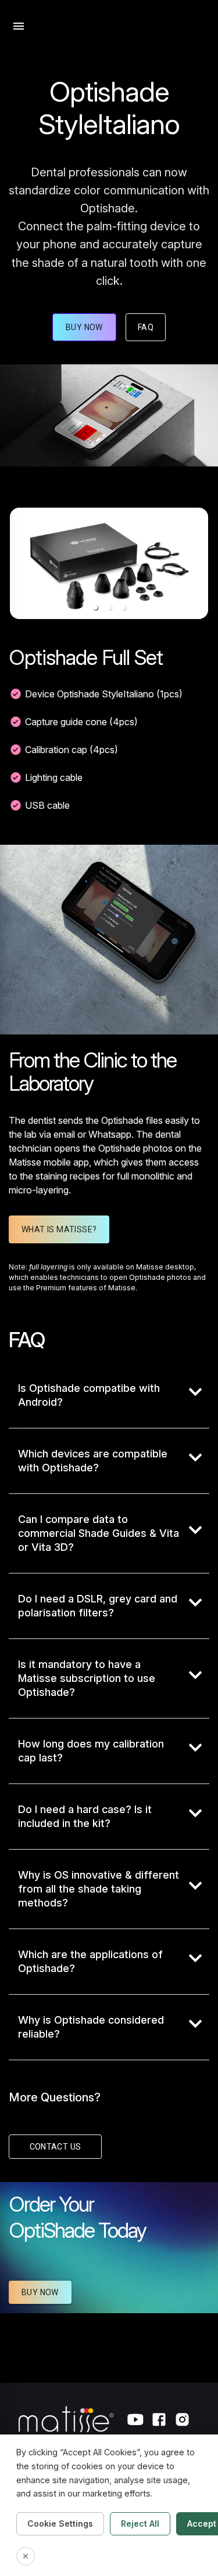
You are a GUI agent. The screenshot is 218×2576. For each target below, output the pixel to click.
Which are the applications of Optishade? (90, 1961)
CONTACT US (56, 2147)
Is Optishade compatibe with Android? (89, 1395)
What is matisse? (59, 1229)
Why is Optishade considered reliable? (91, 2027)
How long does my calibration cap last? (91, 1751)
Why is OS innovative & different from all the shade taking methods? (99, 1889)
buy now (84, 327)
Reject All (140, 2523)
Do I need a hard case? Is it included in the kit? (85, 1816)
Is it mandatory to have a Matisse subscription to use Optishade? (87, 1678)
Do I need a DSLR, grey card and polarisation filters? (98, 1606)
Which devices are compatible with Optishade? (93, 1461)
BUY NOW (40, 2292)
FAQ (146, 327)
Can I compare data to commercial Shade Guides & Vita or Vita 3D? (99, 1533)
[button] (95, 607)
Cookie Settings (60, 2523)
